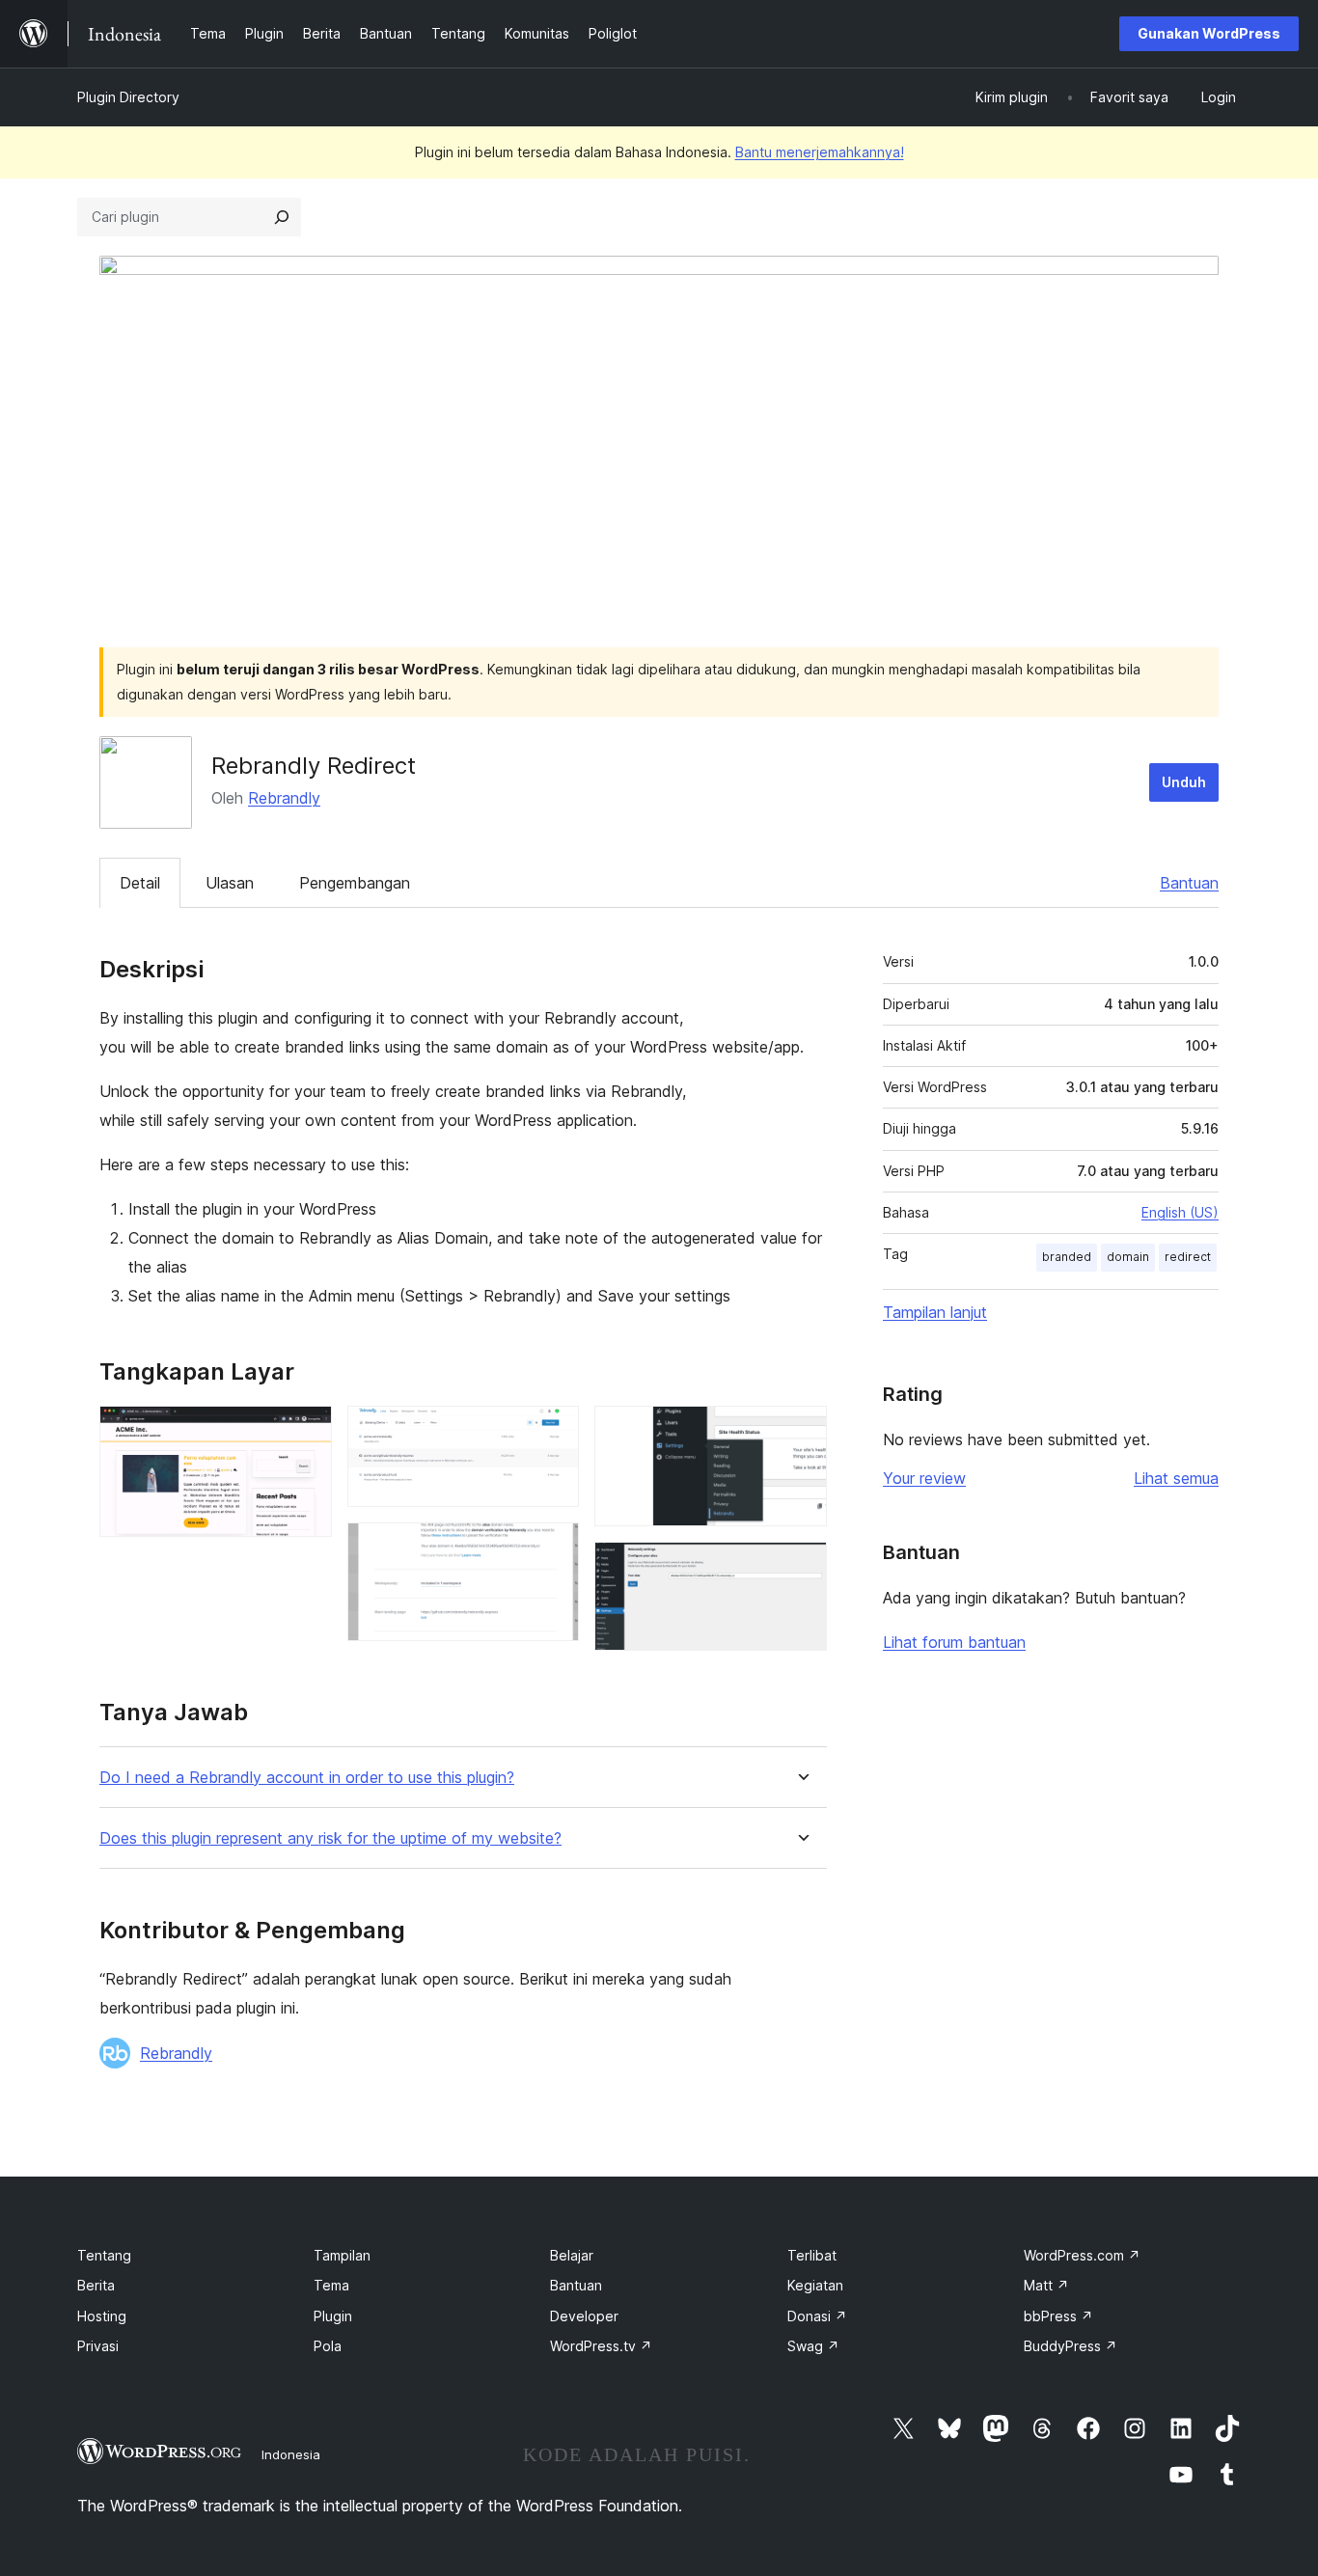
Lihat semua (1176, 1478)
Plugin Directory (128, 97)
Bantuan (1189, 883)
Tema (331, 2285)
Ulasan (230, 883)
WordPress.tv (601, 2346)
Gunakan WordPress (1209, 33)
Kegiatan (815, 2285)
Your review (924, 1478)
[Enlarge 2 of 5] (553, 1432)
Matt (1046, 2285)
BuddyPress (1071, 2346)
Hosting (102, 2316)
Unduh (1184, 782)
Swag (813, 2346)
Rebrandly (284, 798)
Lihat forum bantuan (954, 1642)
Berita (96, 2285)
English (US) (1180, 1212)
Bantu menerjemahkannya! (820, 152)
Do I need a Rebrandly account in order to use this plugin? (307, 1778)
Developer (584, 2316)
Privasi (98, 2346)
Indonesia (291, 2454)
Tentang (104, 2255)
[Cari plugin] (282, 217)
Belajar (572, 2255)
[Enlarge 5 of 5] (801, 1568)
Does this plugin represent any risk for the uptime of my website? (330, 1838)
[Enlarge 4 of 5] (801, 1432)
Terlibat (812, 2255)
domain (1128, 1257)
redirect (1188, 1257)
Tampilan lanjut (935, 1312)
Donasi (817, 2316)
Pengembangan (355, 883)
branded (1067, 1257)
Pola (328, 2346)
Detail (140, 883)
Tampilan (342, 2255)
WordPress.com (1082, 2255)
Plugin (333, 2316)
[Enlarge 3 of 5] (553, 1548)
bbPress (1058, 2316)
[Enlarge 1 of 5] (306, 1432)
